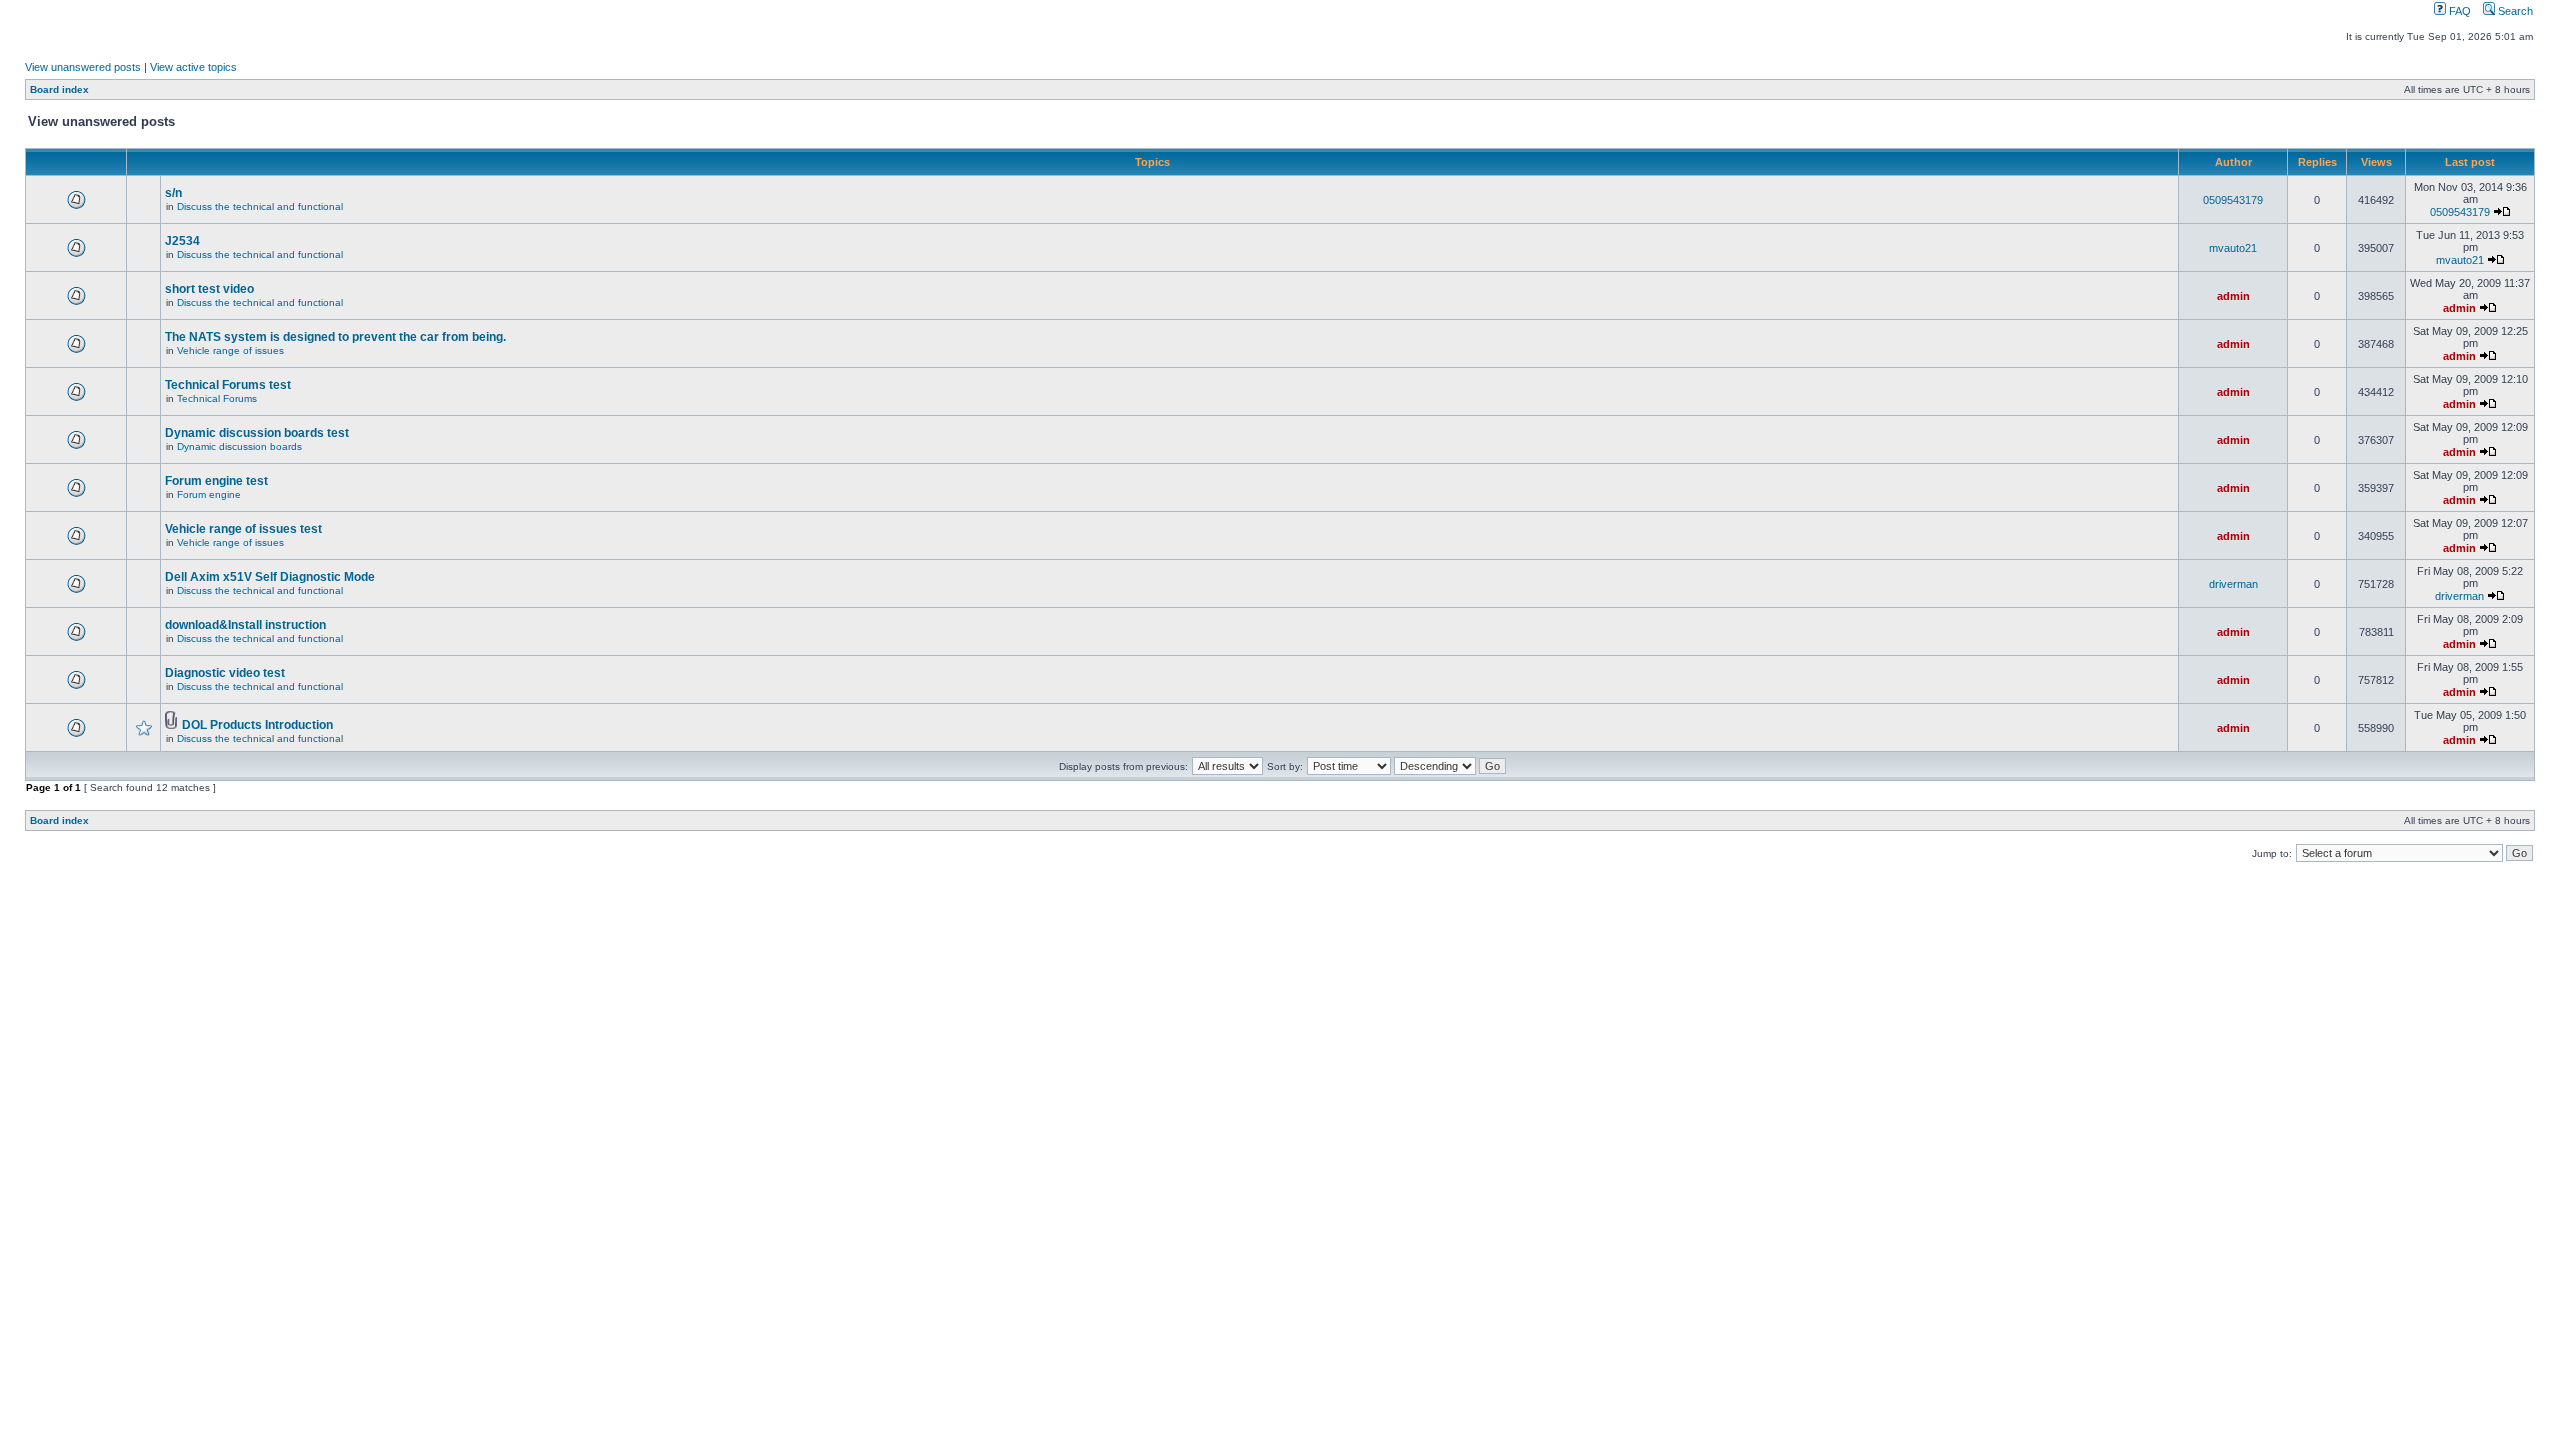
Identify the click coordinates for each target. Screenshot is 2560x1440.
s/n (173, 193)
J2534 (182, 241)
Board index (59, 89)
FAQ (2458, 11)
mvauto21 (2233, 248)
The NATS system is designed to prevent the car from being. (335, 337)
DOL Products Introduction (257, 725)
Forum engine (209, 494)
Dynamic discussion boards (239, 446)
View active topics (193, 67)
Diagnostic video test (225, 673)
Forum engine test (216, 481)
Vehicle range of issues (230, 350)
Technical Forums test (228, 385)
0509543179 (2233, 200)
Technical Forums (217, 398)
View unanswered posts (83, 67)
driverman (2233, 584)
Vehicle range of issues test (243, 529)
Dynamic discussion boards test (257, 433)
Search (2514, 11)
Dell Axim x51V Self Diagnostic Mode (270, 577)
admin (2233, 296)
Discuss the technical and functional (260, 206)
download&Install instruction (245, 625)
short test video (209, 289)
